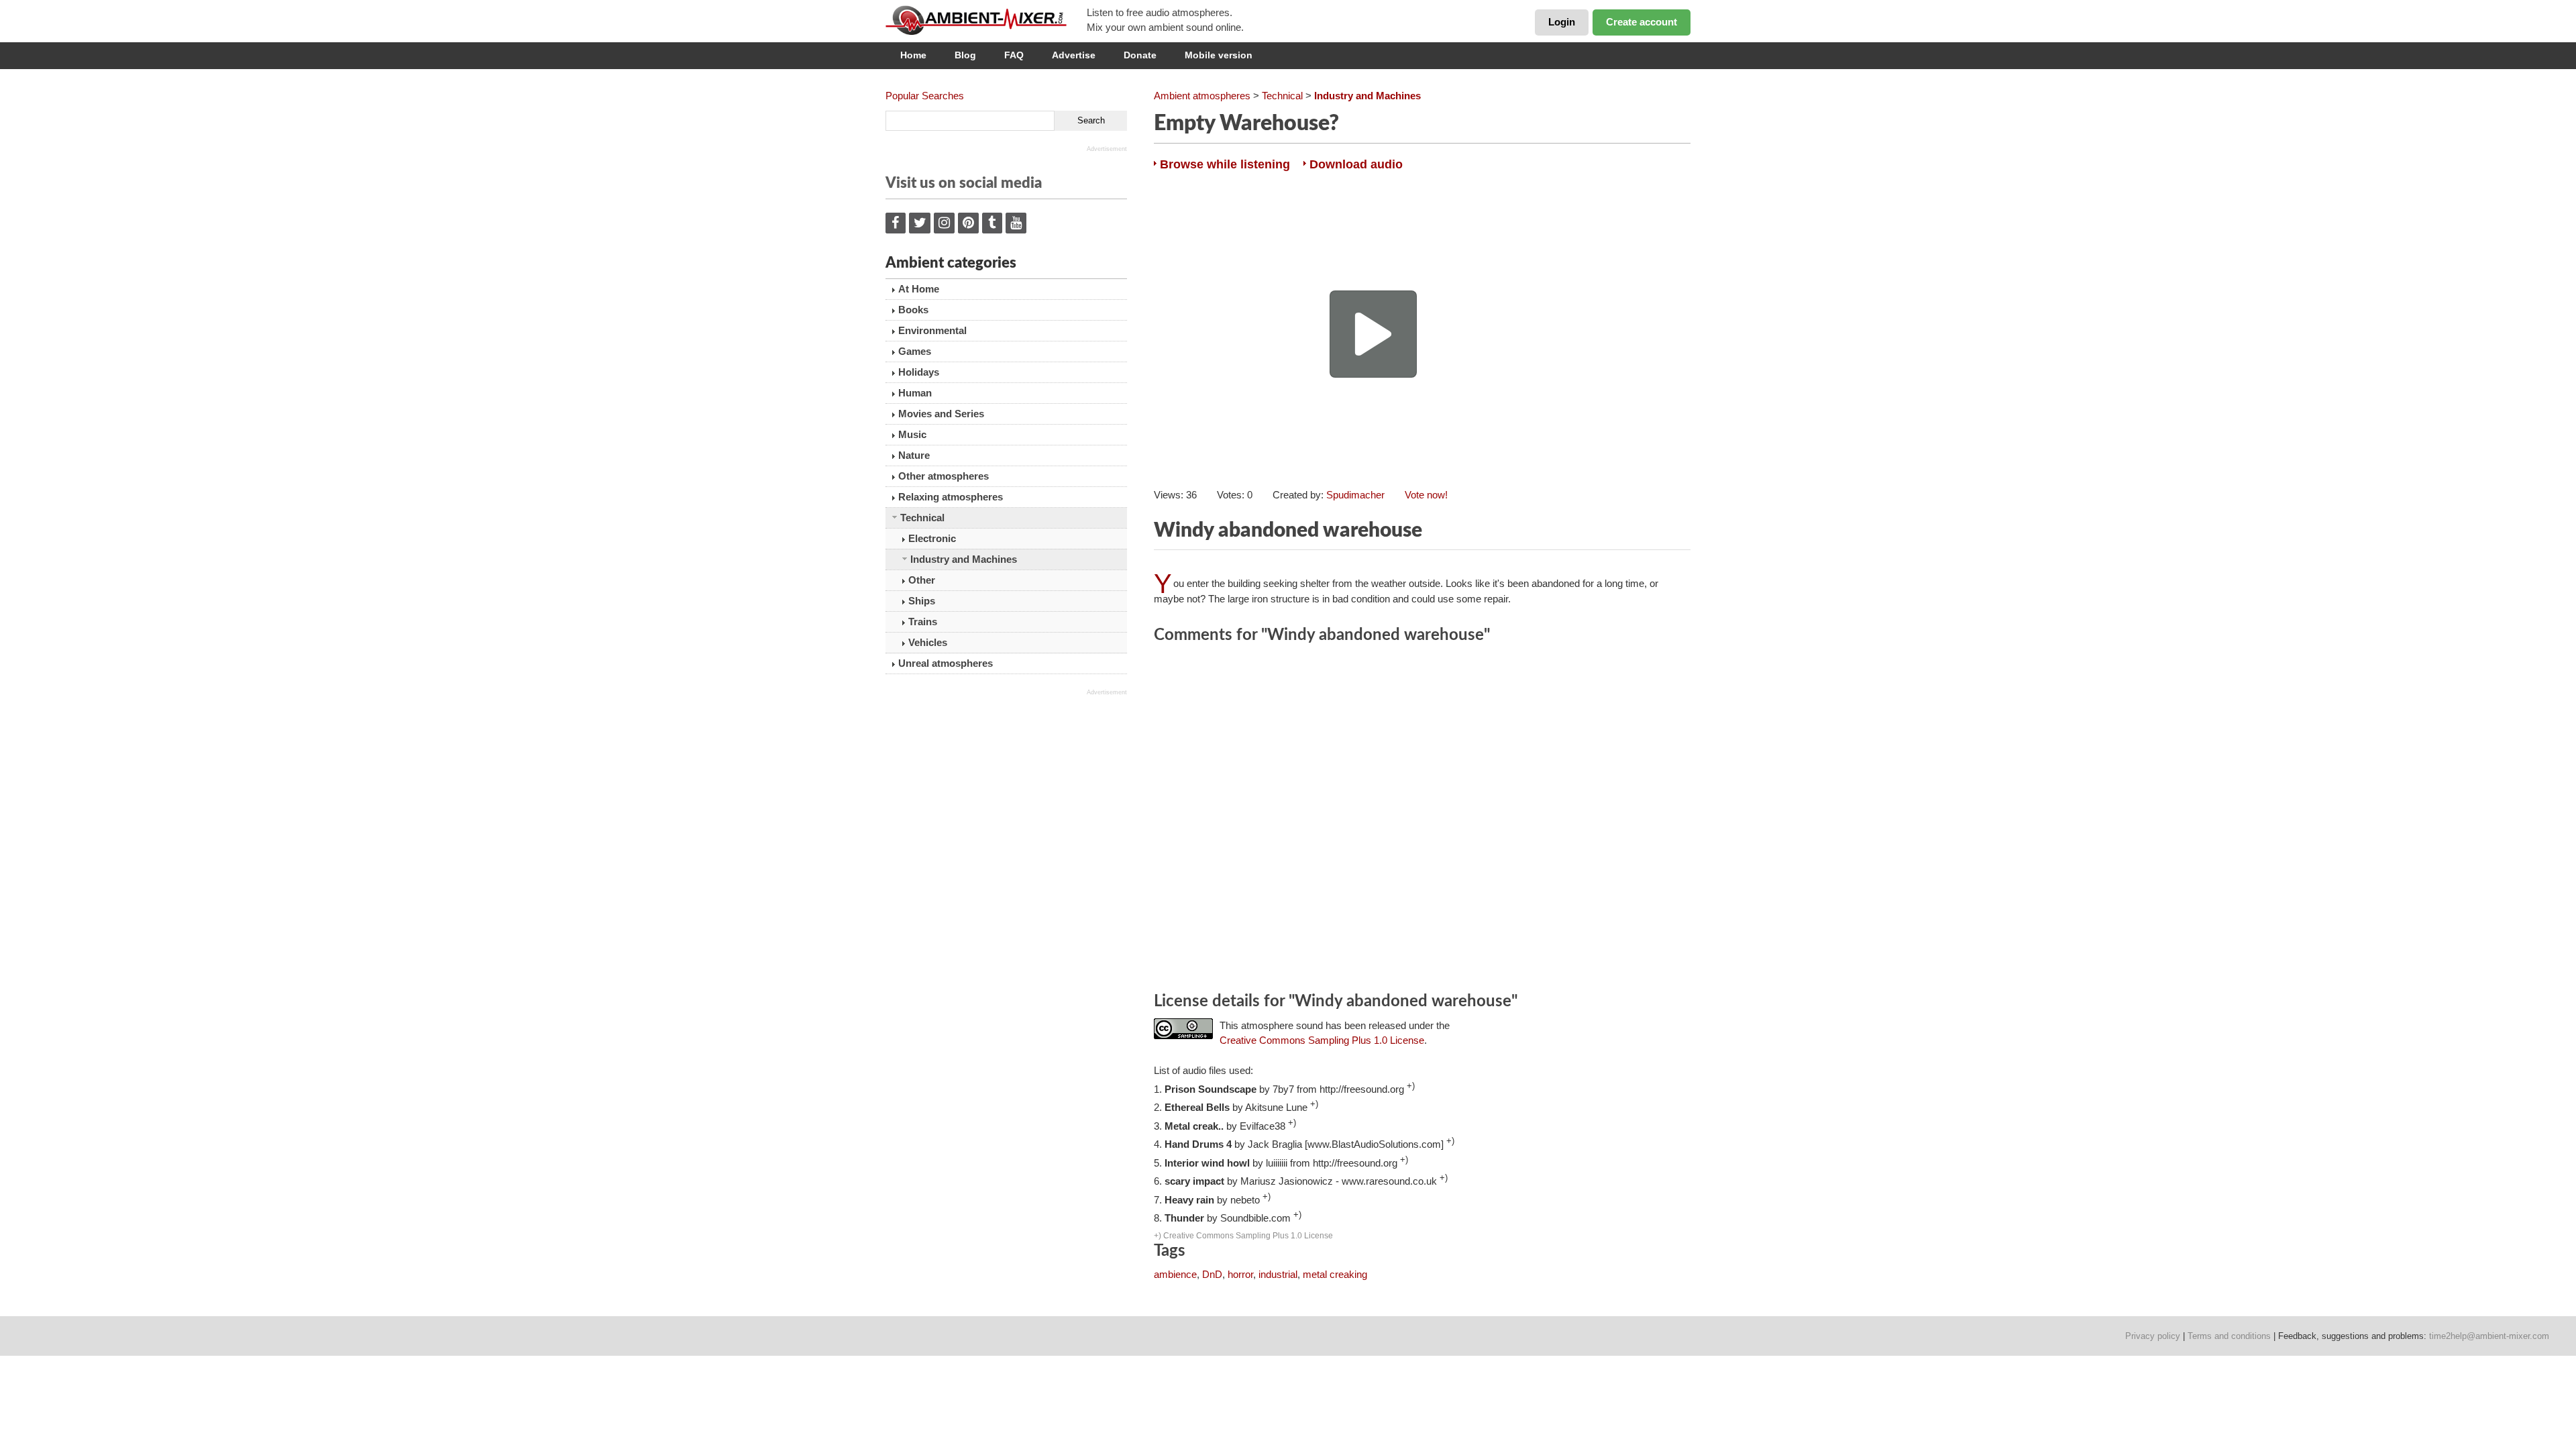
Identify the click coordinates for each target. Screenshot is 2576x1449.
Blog (965, 55)
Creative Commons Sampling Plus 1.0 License (1322, 1040)
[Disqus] (1422, 820)
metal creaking (1335, 1274)
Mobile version (1219, 55)
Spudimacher (1355, 495)
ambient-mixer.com (986, 20)
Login (1562, 22)
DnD (1212, 1274)
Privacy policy (2153, 1336)
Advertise (1074, 55)
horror (1240, 1274)
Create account (1642, 22)
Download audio (1356, 164)
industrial (1278, 1274)
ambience (1175, 1274)
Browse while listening (1225, 164)
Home (913, 55)
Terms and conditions (2229, 1336)
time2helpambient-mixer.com (2489, 1336)
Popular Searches (925, 96)
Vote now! (1426, 495)
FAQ (1014, 55)
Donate (1140, 55)
